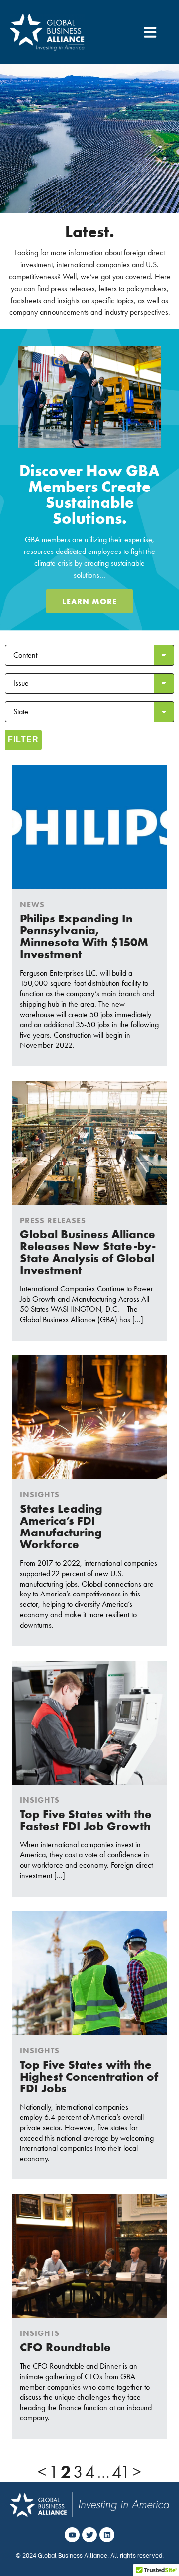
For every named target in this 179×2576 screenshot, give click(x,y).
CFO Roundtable (65, 2347)
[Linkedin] (107, 2535)
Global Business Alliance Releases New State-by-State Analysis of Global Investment (88, 1252)
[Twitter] (89, 2535)
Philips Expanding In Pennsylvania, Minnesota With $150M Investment (84, 936)
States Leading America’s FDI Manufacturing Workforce (61, 1526)
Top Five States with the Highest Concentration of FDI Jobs (89, 2076)
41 (121, 2472)
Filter (23, 740)
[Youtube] (72, 2535)
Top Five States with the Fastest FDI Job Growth (86, 1820)
